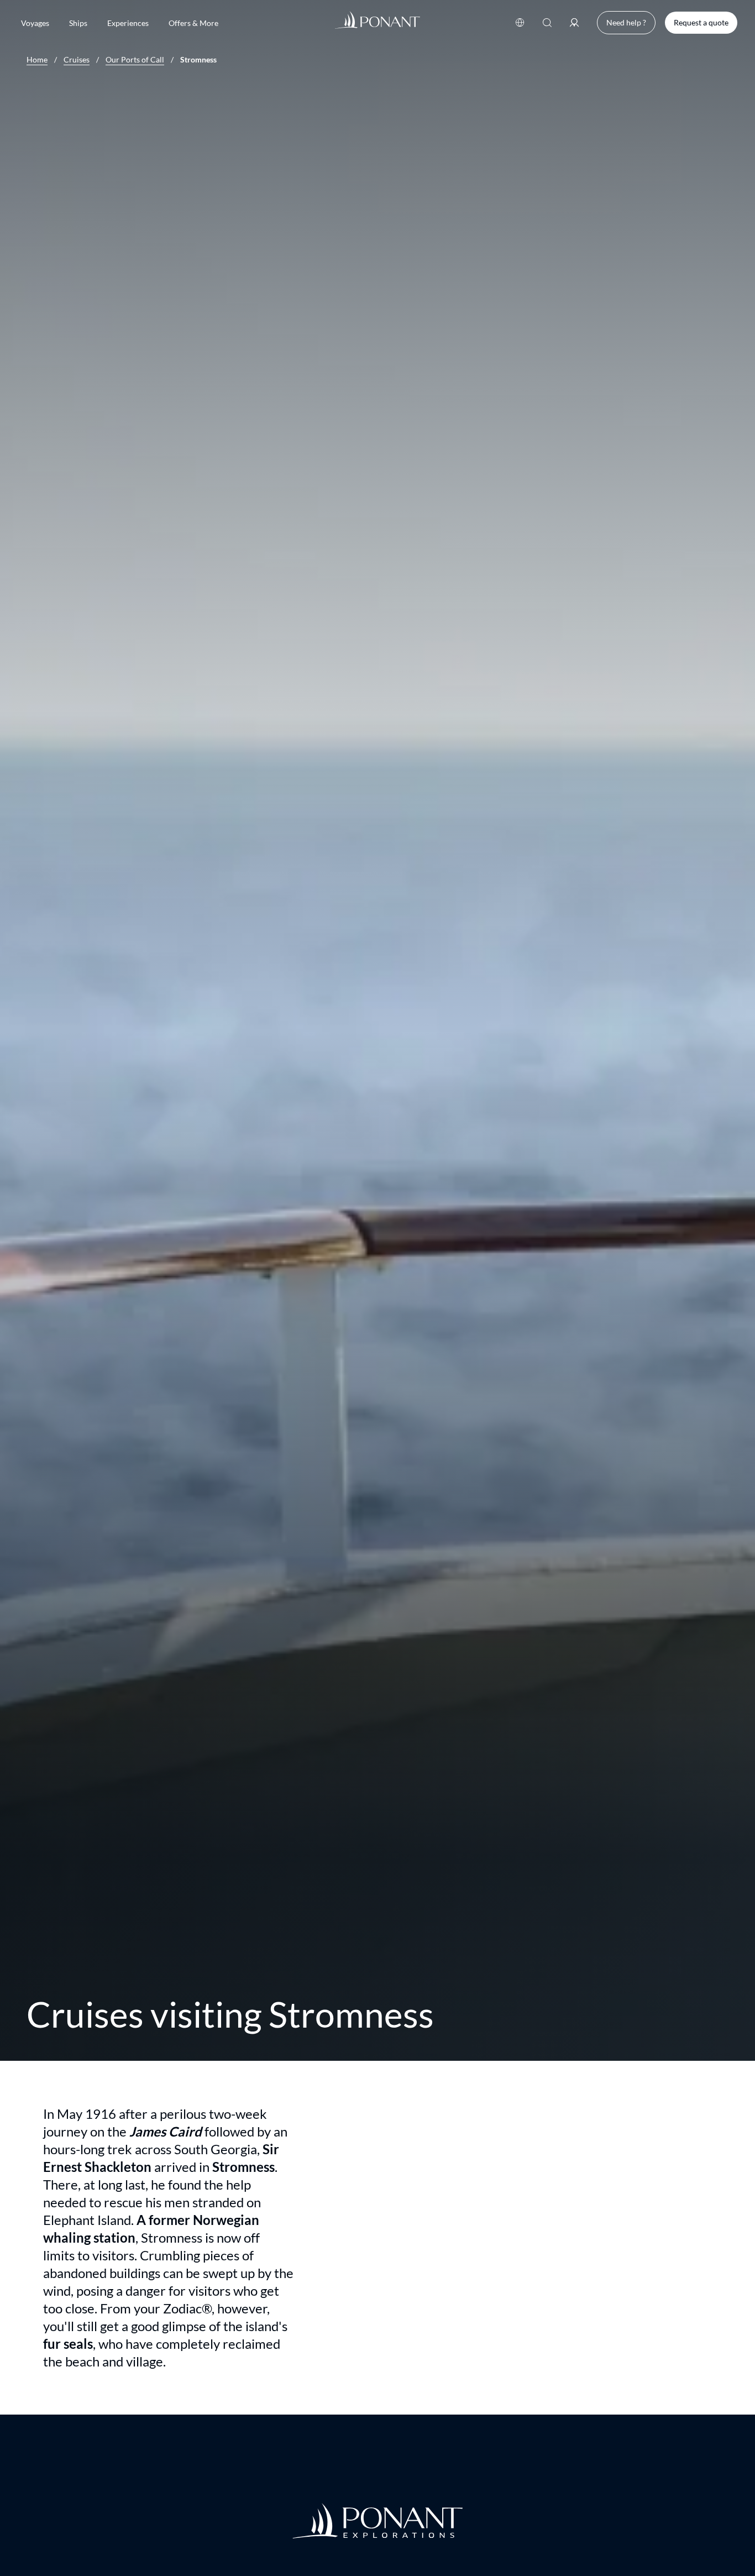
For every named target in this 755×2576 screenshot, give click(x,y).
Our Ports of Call (135, 60)
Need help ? (626, 22)
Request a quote (701, 22)
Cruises (77, 60)
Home (37, 60)
